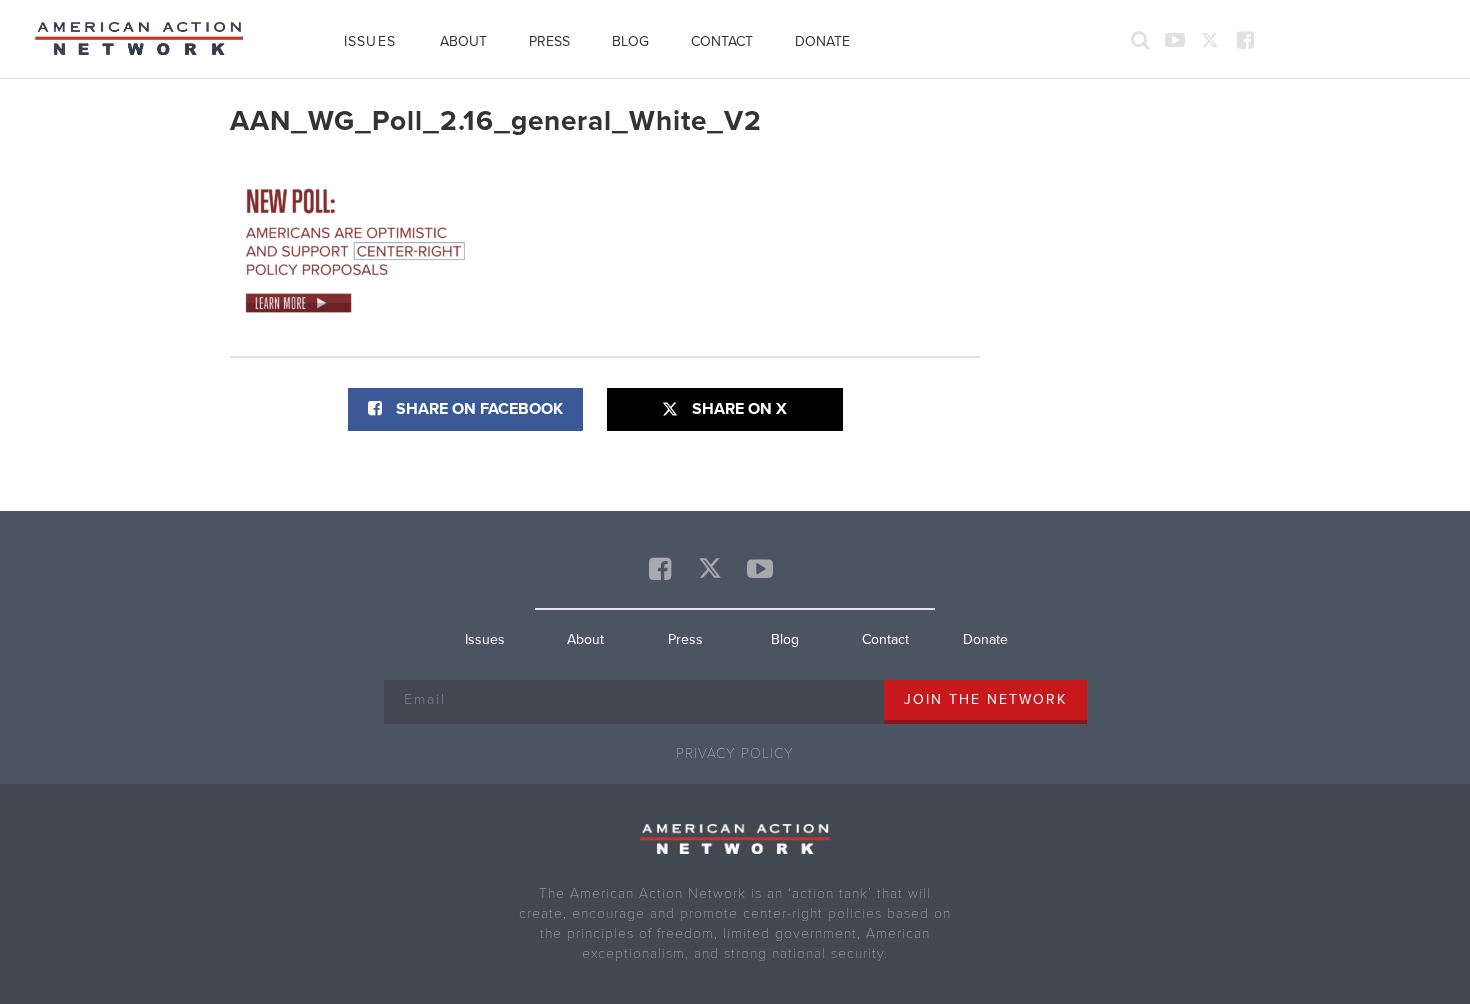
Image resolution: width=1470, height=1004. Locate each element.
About (463, 41)
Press (549, 41)
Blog (630, 41)
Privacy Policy (735, 753)
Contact (722, 41)
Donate (822, 41)
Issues (370, 41)
